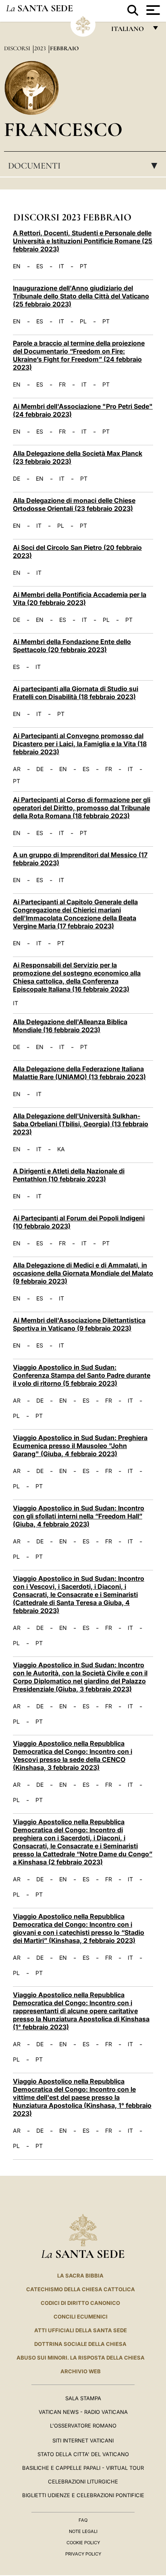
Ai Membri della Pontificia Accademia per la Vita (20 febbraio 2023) (80, 599)
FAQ (83, 2520)
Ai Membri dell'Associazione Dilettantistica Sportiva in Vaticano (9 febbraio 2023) (79, 1324)
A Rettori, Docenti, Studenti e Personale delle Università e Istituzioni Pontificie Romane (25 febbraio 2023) (83, 241)
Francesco (63, 129)
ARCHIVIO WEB (81, 2371)
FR (62, 385)
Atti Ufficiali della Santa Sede (81, 2330)
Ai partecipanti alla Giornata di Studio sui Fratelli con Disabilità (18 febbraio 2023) (76, 693)
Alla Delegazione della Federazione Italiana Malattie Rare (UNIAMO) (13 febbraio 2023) (79, 1073)
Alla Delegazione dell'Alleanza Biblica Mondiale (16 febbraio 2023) (70, 1026)
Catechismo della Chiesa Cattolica (81, 2289)
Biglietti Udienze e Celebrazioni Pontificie (83, 2495)
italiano (129, 31)
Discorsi (18, 48)
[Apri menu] (152, 10)
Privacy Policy (83, 2554)
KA (61, 1149)
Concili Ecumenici (81, 2317)
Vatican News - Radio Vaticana (83, 2412)
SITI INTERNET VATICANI (83, 2440)
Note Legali (83, 2531)
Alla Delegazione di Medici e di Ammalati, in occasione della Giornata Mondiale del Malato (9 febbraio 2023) (83, 1273)
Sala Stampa (83, 2398)
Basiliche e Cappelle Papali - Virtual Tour (83, 2468)
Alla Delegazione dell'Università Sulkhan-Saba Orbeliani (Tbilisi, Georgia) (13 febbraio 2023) (81, 1124)
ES (40, 266)
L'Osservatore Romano (83, 2426)
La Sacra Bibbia (80, 2276)
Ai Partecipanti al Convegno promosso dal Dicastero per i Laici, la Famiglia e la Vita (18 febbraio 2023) (80, 744)
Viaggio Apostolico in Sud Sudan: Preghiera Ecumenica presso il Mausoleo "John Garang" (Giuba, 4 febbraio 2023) (80, 1446)
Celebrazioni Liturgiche (83, 2481)
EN (17, 266)
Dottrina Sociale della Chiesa (80, 2344)
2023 (41, 48)
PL (83, 321)
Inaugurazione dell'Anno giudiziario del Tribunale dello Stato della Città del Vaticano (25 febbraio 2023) (81, 296)
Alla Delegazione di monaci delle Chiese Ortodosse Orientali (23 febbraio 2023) (74, 504)
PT (83, 266)
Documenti (85, 166)
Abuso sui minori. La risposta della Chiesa (81, 2358)
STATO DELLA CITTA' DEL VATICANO (83, 2454)
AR (17, 769)
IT (61, 266)
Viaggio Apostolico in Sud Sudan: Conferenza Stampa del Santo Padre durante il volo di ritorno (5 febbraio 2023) (82, 1375)
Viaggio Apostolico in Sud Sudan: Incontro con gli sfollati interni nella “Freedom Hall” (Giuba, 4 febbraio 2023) (79, 1516)
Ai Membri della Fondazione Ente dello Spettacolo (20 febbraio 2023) (72, 646)
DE (17, 479)
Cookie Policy (83, 2543)
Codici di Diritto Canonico (80, 2303)
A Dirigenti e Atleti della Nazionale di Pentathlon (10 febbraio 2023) (69, 1175)
